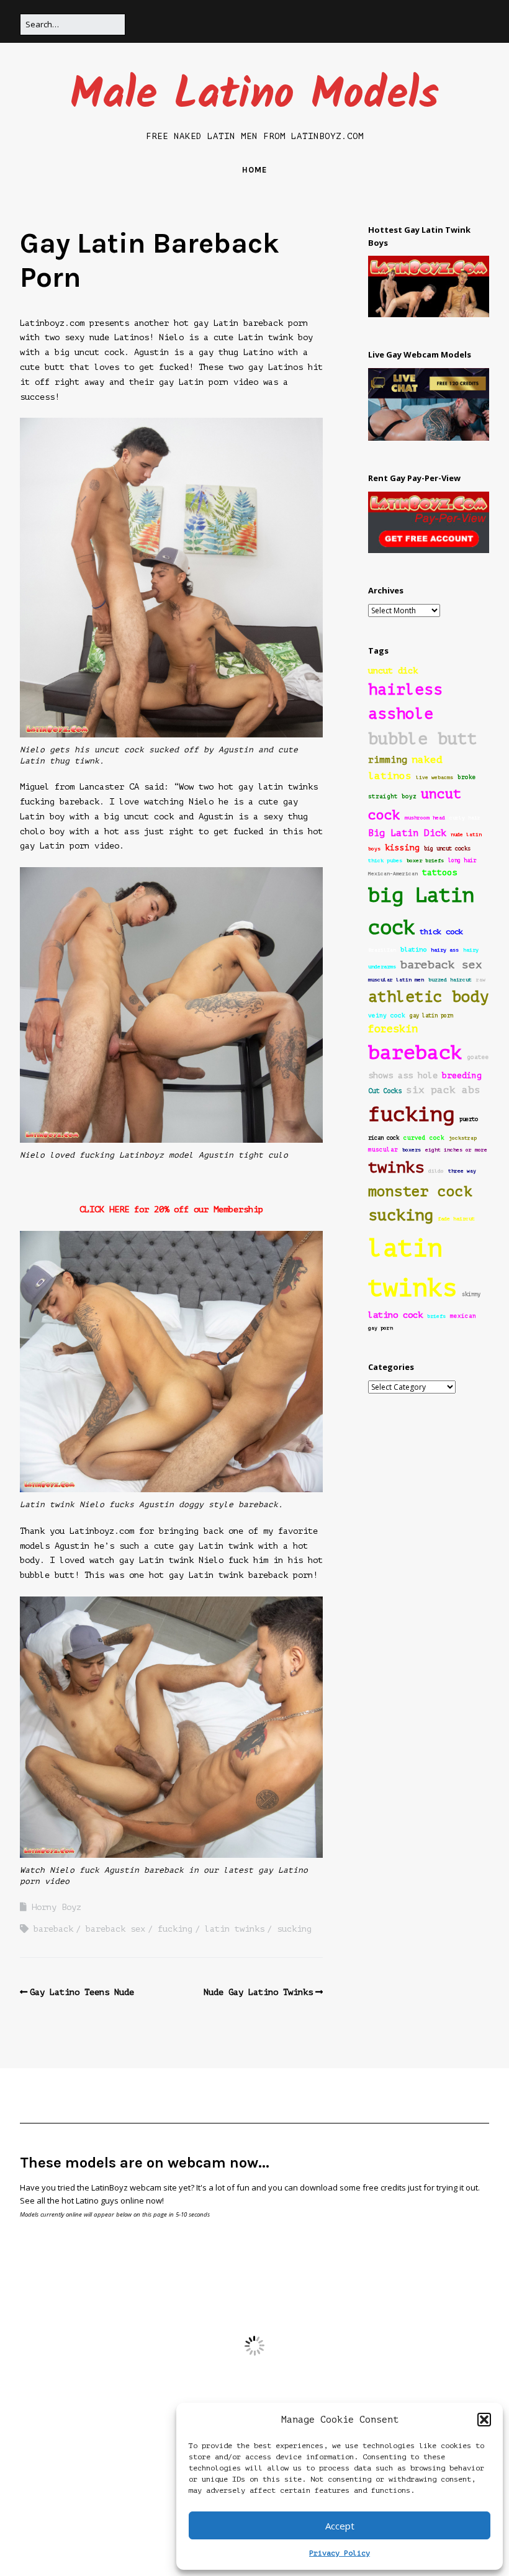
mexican (463, 1316)
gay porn (381, 1328)
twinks (396, 1167)
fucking (175, 1929)
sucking (294, 1929)
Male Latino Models (254, 96)
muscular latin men (396, 980)
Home (254, 170)
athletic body (429, 997)
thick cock (441, 932)
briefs (436, 1316)
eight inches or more (456, 1150)
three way (462, 1171)
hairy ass (445, 950)
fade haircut (456, 1219)
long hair (462, 860)
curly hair (465, 818)
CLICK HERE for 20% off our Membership (171, 1209)
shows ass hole (403, 1075)
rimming (388, 760)
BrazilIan (382, 950)
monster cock (420, 1191)
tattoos (439, 872)
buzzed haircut (450, 980)
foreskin (393, 1029)
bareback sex (115, 1929)
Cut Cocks (385, 1091)
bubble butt (423, 739)
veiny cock (387, 1016)
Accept (340, 2526)
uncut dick (393, 671)
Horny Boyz (56, 1907)
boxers (412, 1150)
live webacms (435, 777)
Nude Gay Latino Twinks (258, 1992)
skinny (471, 1294)
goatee (478, 1057)
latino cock (395, 1315)
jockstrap (463, 1138)
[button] (484, 2420)
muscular (383, 1150)
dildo (436, 1171)
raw (481, 980)
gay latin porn (431, 1016)
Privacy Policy (340, 2553)
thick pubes (385, 861)
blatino (413, 949)
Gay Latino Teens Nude (82, 1992)
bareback (53, 1929)
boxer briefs (425, 861)
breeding (462, 1076)
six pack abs (443, 1090)
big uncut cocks (447, 849)
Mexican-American (393, 874)
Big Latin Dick (407, 833)
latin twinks (235, 1929)
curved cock (424, 1138)
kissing (402, 848)
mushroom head (425, 818)
